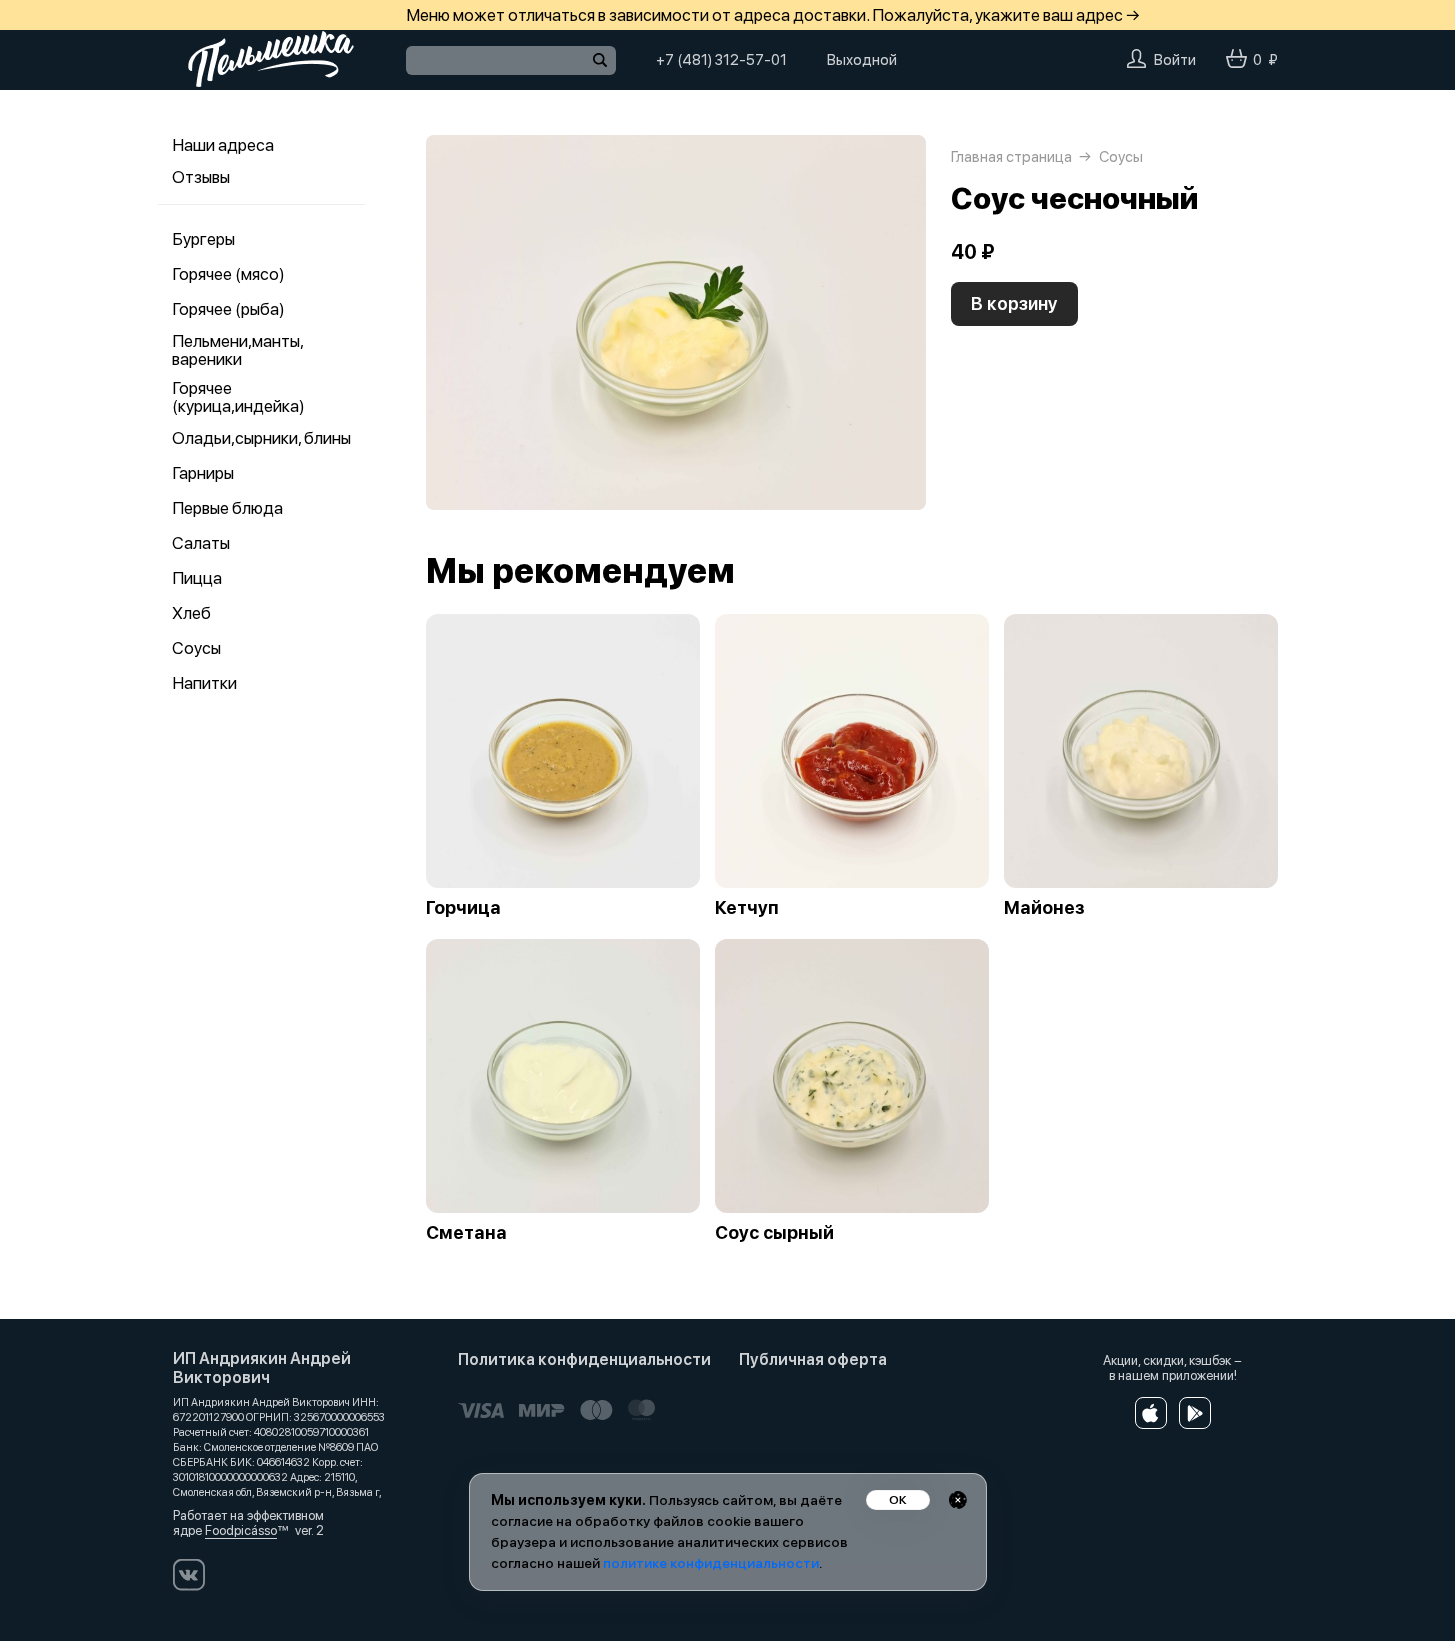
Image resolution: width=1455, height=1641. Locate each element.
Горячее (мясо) (228, 274)
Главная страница (1011, 157)
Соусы (196, 648)
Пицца (197, 578)
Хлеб (191, 613)
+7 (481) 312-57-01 (721, 60)
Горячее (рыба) (228, 309)
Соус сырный (774, 1233)
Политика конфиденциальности (584, 1359)
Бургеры (203, 239)
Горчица (463, 908)
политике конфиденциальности (711, 1563)
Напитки (204, 683)
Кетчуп (747, 908)
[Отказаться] (958, 1500)
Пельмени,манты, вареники (237, 350)
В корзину (1014, 303)
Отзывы (201, 177)
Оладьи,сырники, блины (261, 438)
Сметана (466, 1233)
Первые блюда (227, 508)
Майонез (1044, 908)
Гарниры (203, 473)
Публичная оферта (813, 1359)
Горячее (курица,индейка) (238, 397)
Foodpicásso (241, 1530)
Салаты (201, 543)
